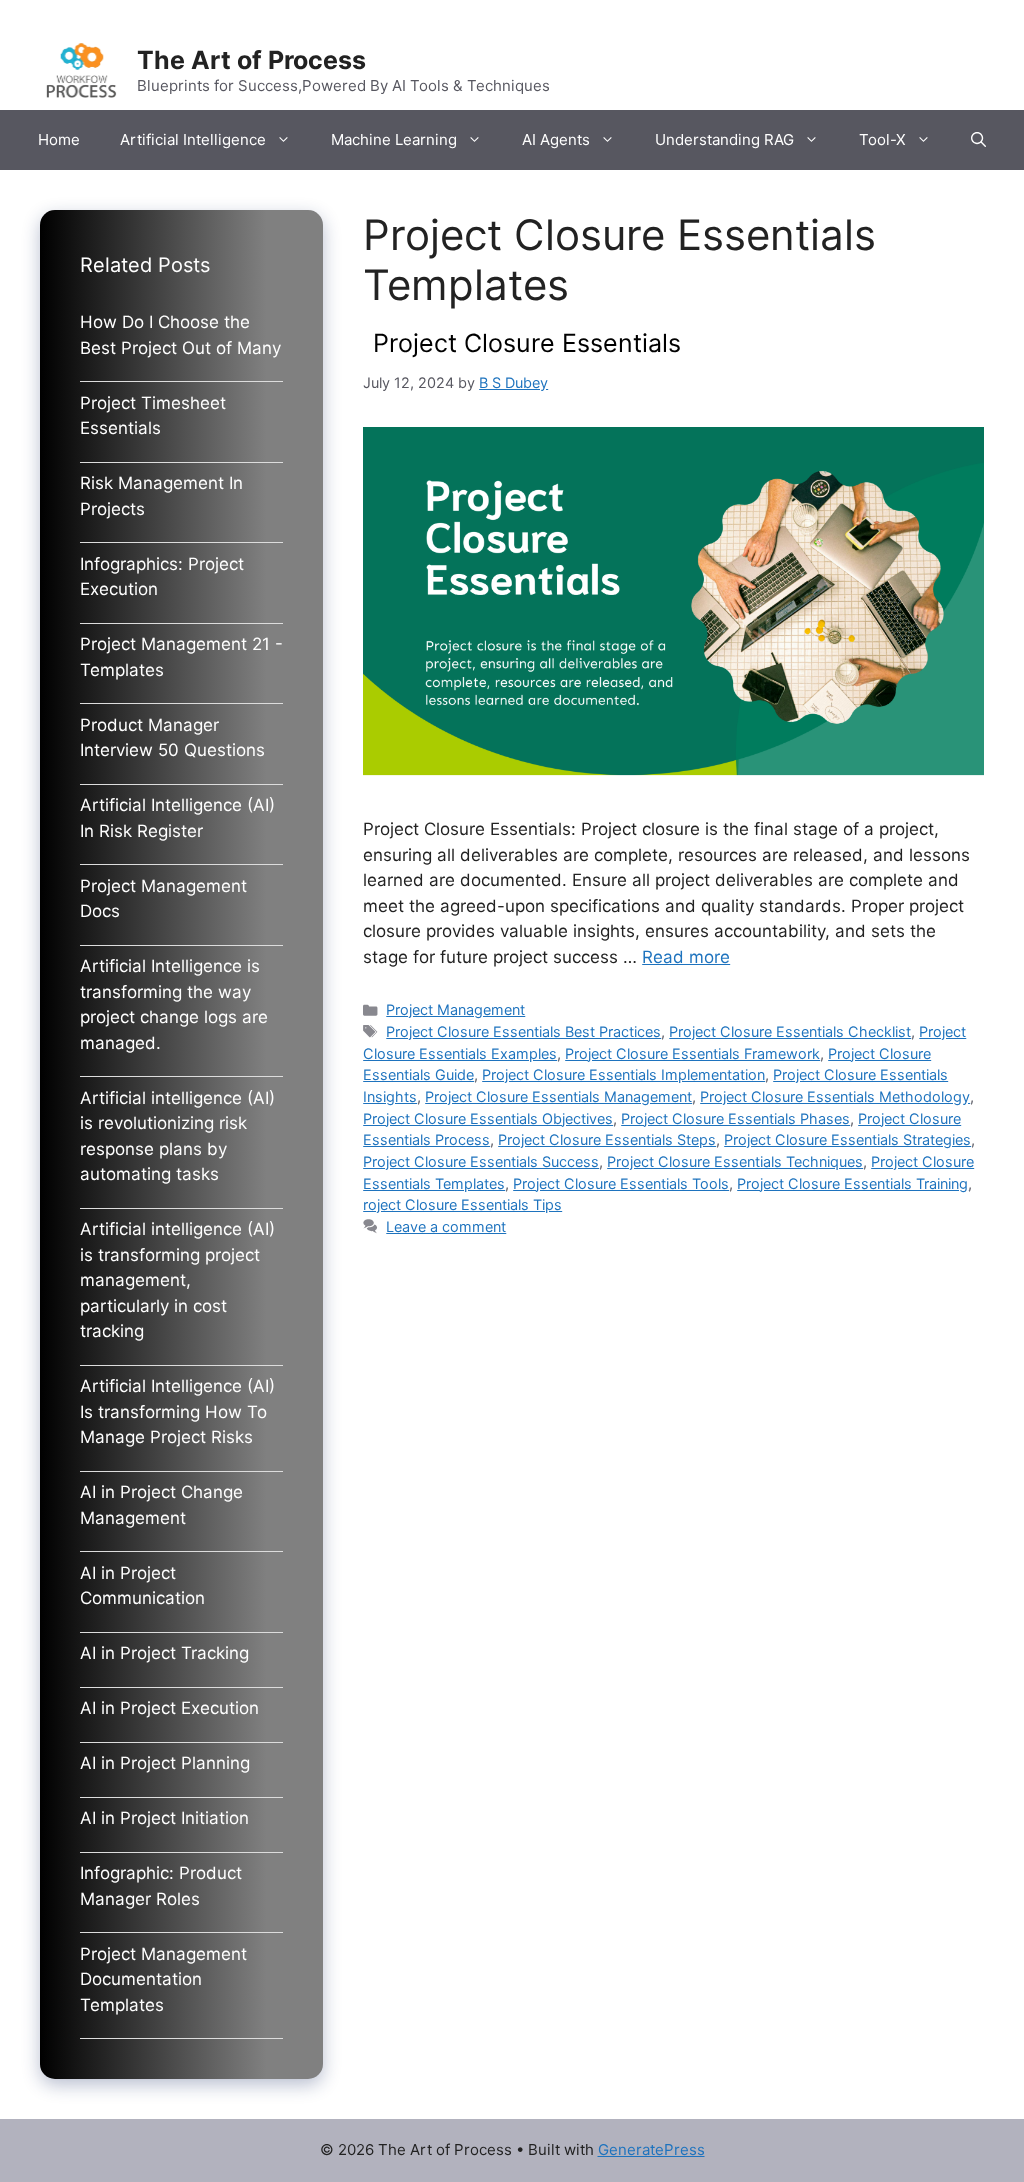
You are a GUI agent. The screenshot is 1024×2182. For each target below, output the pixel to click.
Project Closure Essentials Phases (735, 1118)
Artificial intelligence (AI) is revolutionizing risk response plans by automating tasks (177, 1136)
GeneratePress (651, 2149)
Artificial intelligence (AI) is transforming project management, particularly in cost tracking (177, 1280)
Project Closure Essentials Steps (607, 1139)
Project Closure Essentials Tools (621, 1183)
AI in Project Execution (169, 1708)
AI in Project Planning (165, 1763)
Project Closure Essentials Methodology (835, 1096)
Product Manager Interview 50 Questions (172, 738)
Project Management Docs (163, 899)
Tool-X (882, 139)
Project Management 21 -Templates (181, 657)
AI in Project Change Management (161, 1505)
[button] (978, 140)
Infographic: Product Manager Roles (161, 1886)
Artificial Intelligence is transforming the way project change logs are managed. (174, 1004)
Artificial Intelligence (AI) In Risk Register (177, 818)
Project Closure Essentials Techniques (735, 1161)
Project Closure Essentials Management (558, 1096)
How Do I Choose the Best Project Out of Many (180, 335)
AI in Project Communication (142, 1586)
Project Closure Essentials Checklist (790, 1031)
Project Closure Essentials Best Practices (523, 1031)
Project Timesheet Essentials (153, 416)
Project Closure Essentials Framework (692, 1053)
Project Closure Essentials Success (481, 1161)
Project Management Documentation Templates (163, 1979)
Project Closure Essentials (527, 343)
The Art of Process (251, 60)
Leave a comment (446, 1226)
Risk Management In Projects (161, 496)
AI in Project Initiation (164, 1818)
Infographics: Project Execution (162, 577)
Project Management (455, 1009)
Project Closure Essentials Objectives (488, 1118)
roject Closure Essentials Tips (462, 1204)
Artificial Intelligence (193, 139)
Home (59, 139)
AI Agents (556, 139)
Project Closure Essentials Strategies (847, 1139)
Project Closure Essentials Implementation (623, 1074)
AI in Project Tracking (164, 1653)
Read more (686, 957)
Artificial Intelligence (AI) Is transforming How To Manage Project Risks (177, 1411)
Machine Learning (394, 139)
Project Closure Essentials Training (852, 1183)
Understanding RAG (724, 139)
